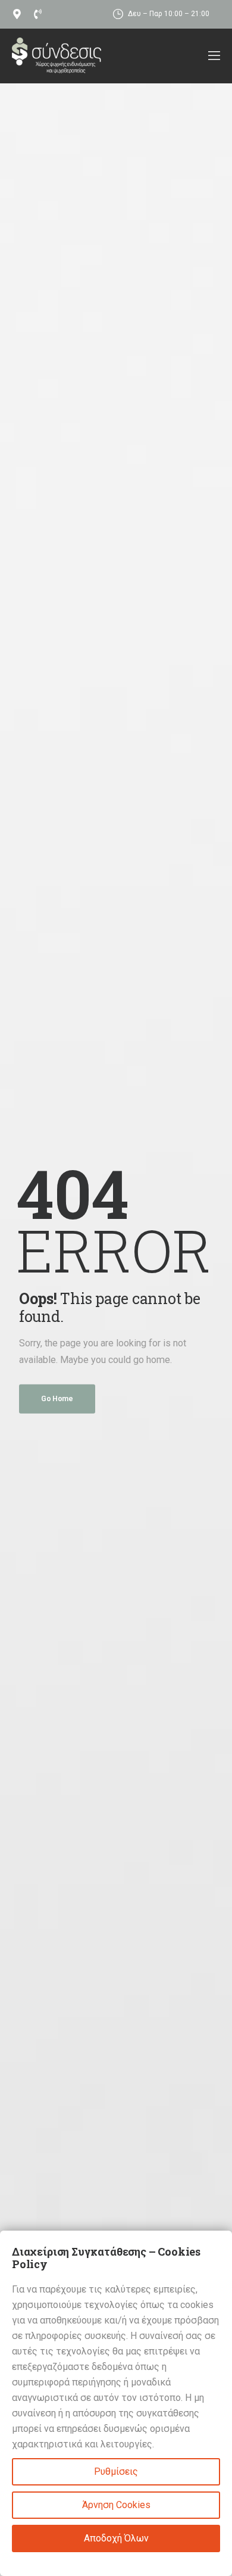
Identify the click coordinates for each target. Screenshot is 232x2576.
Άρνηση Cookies (116, 2505)
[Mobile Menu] (214, 56)
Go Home (57, 1398)
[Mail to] (40, 14)
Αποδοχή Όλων (116, 2538)
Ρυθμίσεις (116, 2471)
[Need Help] (19, 14)
